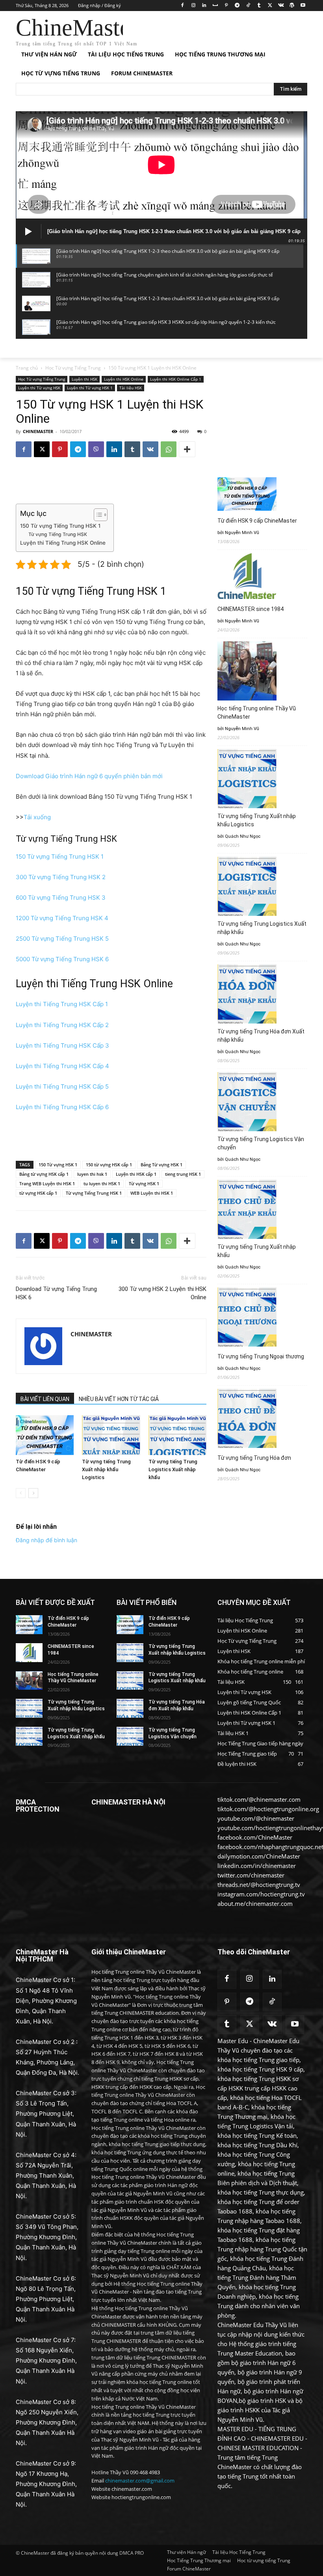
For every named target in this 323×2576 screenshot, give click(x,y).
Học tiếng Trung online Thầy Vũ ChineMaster (257, 713)
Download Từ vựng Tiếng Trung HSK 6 (56, 1293)
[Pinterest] (226, 6)
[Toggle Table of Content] (97, 515)
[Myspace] (215, 6)
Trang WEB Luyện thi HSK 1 (47, 1183)
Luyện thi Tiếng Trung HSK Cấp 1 (62, 1004)
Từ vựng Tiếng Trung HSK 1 (94, 1193)
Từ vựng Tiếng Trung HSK (58, 534)
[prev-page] (21, 1493)
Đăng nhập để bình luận (46, 1540)
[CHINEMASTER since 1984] (29, 1653)
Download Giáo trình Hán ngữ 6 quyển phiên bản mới (89, 776)
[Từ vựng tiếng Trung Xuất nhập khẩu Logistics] (111, 1435)
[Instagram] (193, 6)
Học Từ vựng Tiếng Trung (73, 368)
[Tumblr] (259, 6)
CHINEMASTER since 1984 (251, 609)
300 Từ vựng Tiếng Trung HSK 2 (61, 877)
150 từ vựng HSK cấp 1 (109, 1165)
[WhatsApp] (169, 449)
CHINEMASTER (38, 431)
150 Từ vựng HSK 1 (58, 1165)
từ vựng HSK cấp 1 (38, 1193)
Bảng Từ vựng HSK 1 (161, 1165)
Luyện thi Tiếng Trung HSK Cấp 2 (62, 1025)
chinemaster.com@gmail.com (140, 2481)
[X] (270, 6)
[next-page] (33, 1493)
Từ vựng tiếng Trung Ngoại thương (261, 1356)
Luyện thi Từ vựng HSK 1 (90, 388)
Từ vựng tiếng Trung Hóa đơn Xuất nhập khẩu (261, 1036)
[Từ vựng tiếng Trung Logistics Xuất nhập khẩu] (177, 1435)
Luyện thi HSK (84, 379)
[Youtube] (303, 6)
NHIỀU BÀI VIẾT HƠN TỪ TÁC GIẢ (119, 1399)
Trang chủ (27, 368)
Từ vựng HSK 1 (144, 1183)
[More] (187, 449)
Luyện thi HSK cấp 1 (136, 1174)
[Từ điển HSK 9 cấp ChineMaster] (45, 1435)
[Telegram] (237, 6)
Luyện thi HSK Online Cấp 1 (176, 379)
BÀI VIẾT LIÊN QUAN (45, 1399)
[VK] (150, 449)
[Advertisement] (215, 30)
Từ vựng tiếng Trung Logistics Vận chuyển (261, 1143)
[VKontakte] (281, 6)
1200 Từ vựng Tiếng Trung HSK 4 (62, 918)
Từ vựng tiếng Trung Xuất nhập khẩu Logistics (106, 1469)
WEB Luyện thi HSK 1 (152, 1193)
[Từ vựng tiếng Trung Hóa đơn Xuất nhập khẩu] (130, 1708)
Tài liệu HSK (131, 388)
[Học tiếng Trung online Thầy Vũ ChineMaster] (29, 1681)
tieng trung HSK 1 (183, 1174)
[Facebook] (182, 6)
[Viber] (96, 449)
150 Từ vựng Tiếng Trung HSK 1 (60, 526)
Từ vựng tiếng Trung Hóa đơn (254, 1458)
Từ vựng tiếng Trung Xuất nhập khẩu (257, 1251)
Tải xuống (37, 817)
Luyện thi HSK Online (124, 379)
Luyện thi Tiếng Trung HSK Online (63, 543)
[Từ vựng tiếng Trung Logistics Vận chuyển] (130, 1736)
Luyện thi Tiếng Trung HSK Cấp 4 (62, 1066)
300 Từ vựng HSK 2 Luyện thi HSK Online (162, 1293)
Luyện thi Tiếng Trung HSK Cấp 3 (62, 1045)
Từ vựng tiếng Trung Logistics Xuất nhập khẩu (173, 1469)
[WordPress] (292, 6)
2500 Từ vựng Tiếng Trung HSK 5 (62, 939)
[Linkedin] (204, 6)
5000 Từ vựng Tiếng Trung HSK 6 (62, 959)
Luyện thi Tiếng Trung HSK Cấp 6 (62, 1107)
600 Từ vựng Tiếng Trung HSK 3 (61, 898)
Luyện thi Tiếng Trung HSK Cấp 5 (62, 1086)
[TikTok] (248, 6)
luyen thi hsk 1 (92, 1174)
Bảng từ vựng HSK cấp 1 (44, 1174)
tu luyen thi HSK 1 (102, 1183)
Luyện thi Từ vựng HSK (39, 388)
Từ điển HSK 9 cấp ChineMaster (257, 521)
